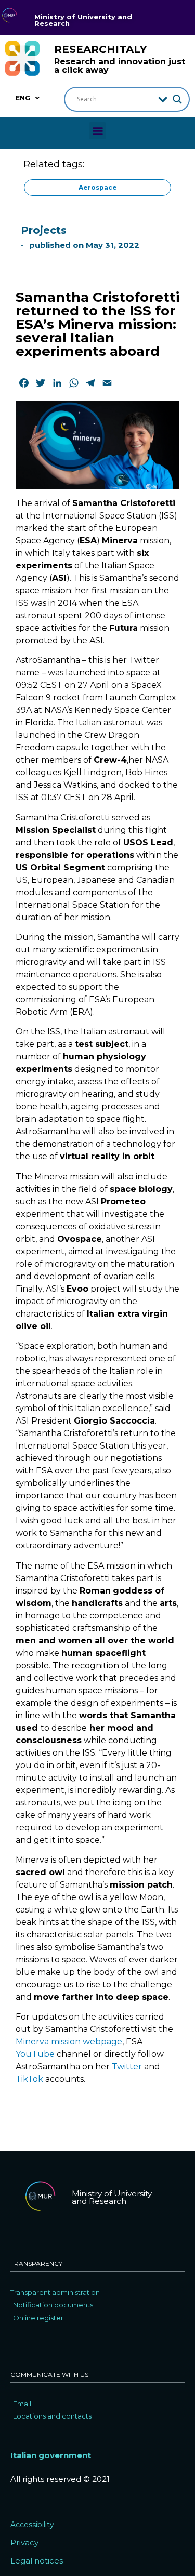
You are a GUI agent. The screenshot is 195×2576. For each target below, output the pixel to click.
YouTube (35, 2054)
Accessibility (32, 2525)
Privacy (24, 2542)
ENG (23, 98)
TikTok (29, 2079)
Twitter (127, 2067)
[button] (97, 131)
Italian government (51, 2455)
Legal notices (37, 2561)
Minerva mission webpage (69, 2042)
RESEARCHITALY (100, 49)
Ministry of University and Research (83, 20)
